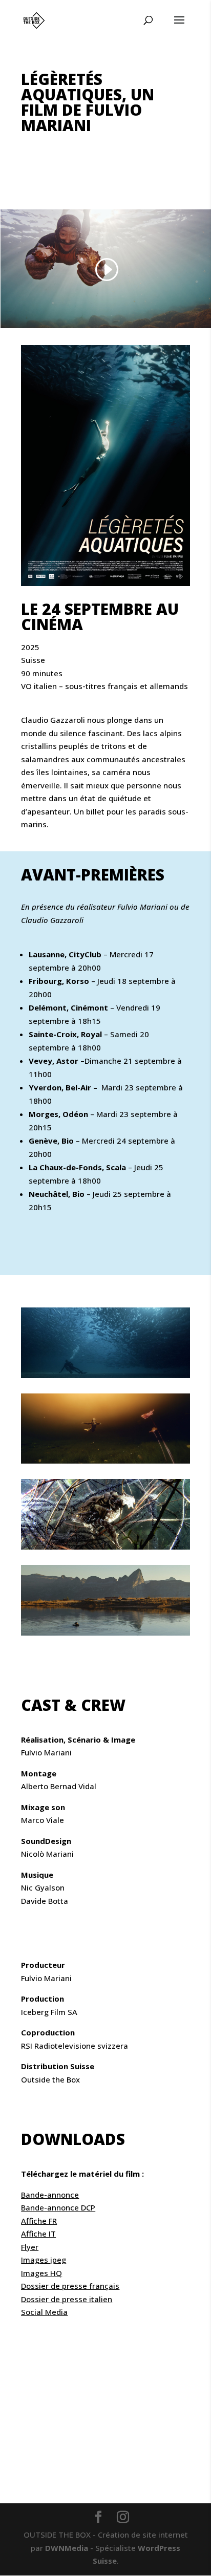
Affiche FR (39, 2221)
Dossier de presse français (70, 2286)
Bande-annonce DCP (58, 2207)
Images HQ (41, 2273)
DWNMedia (67, 2548)
